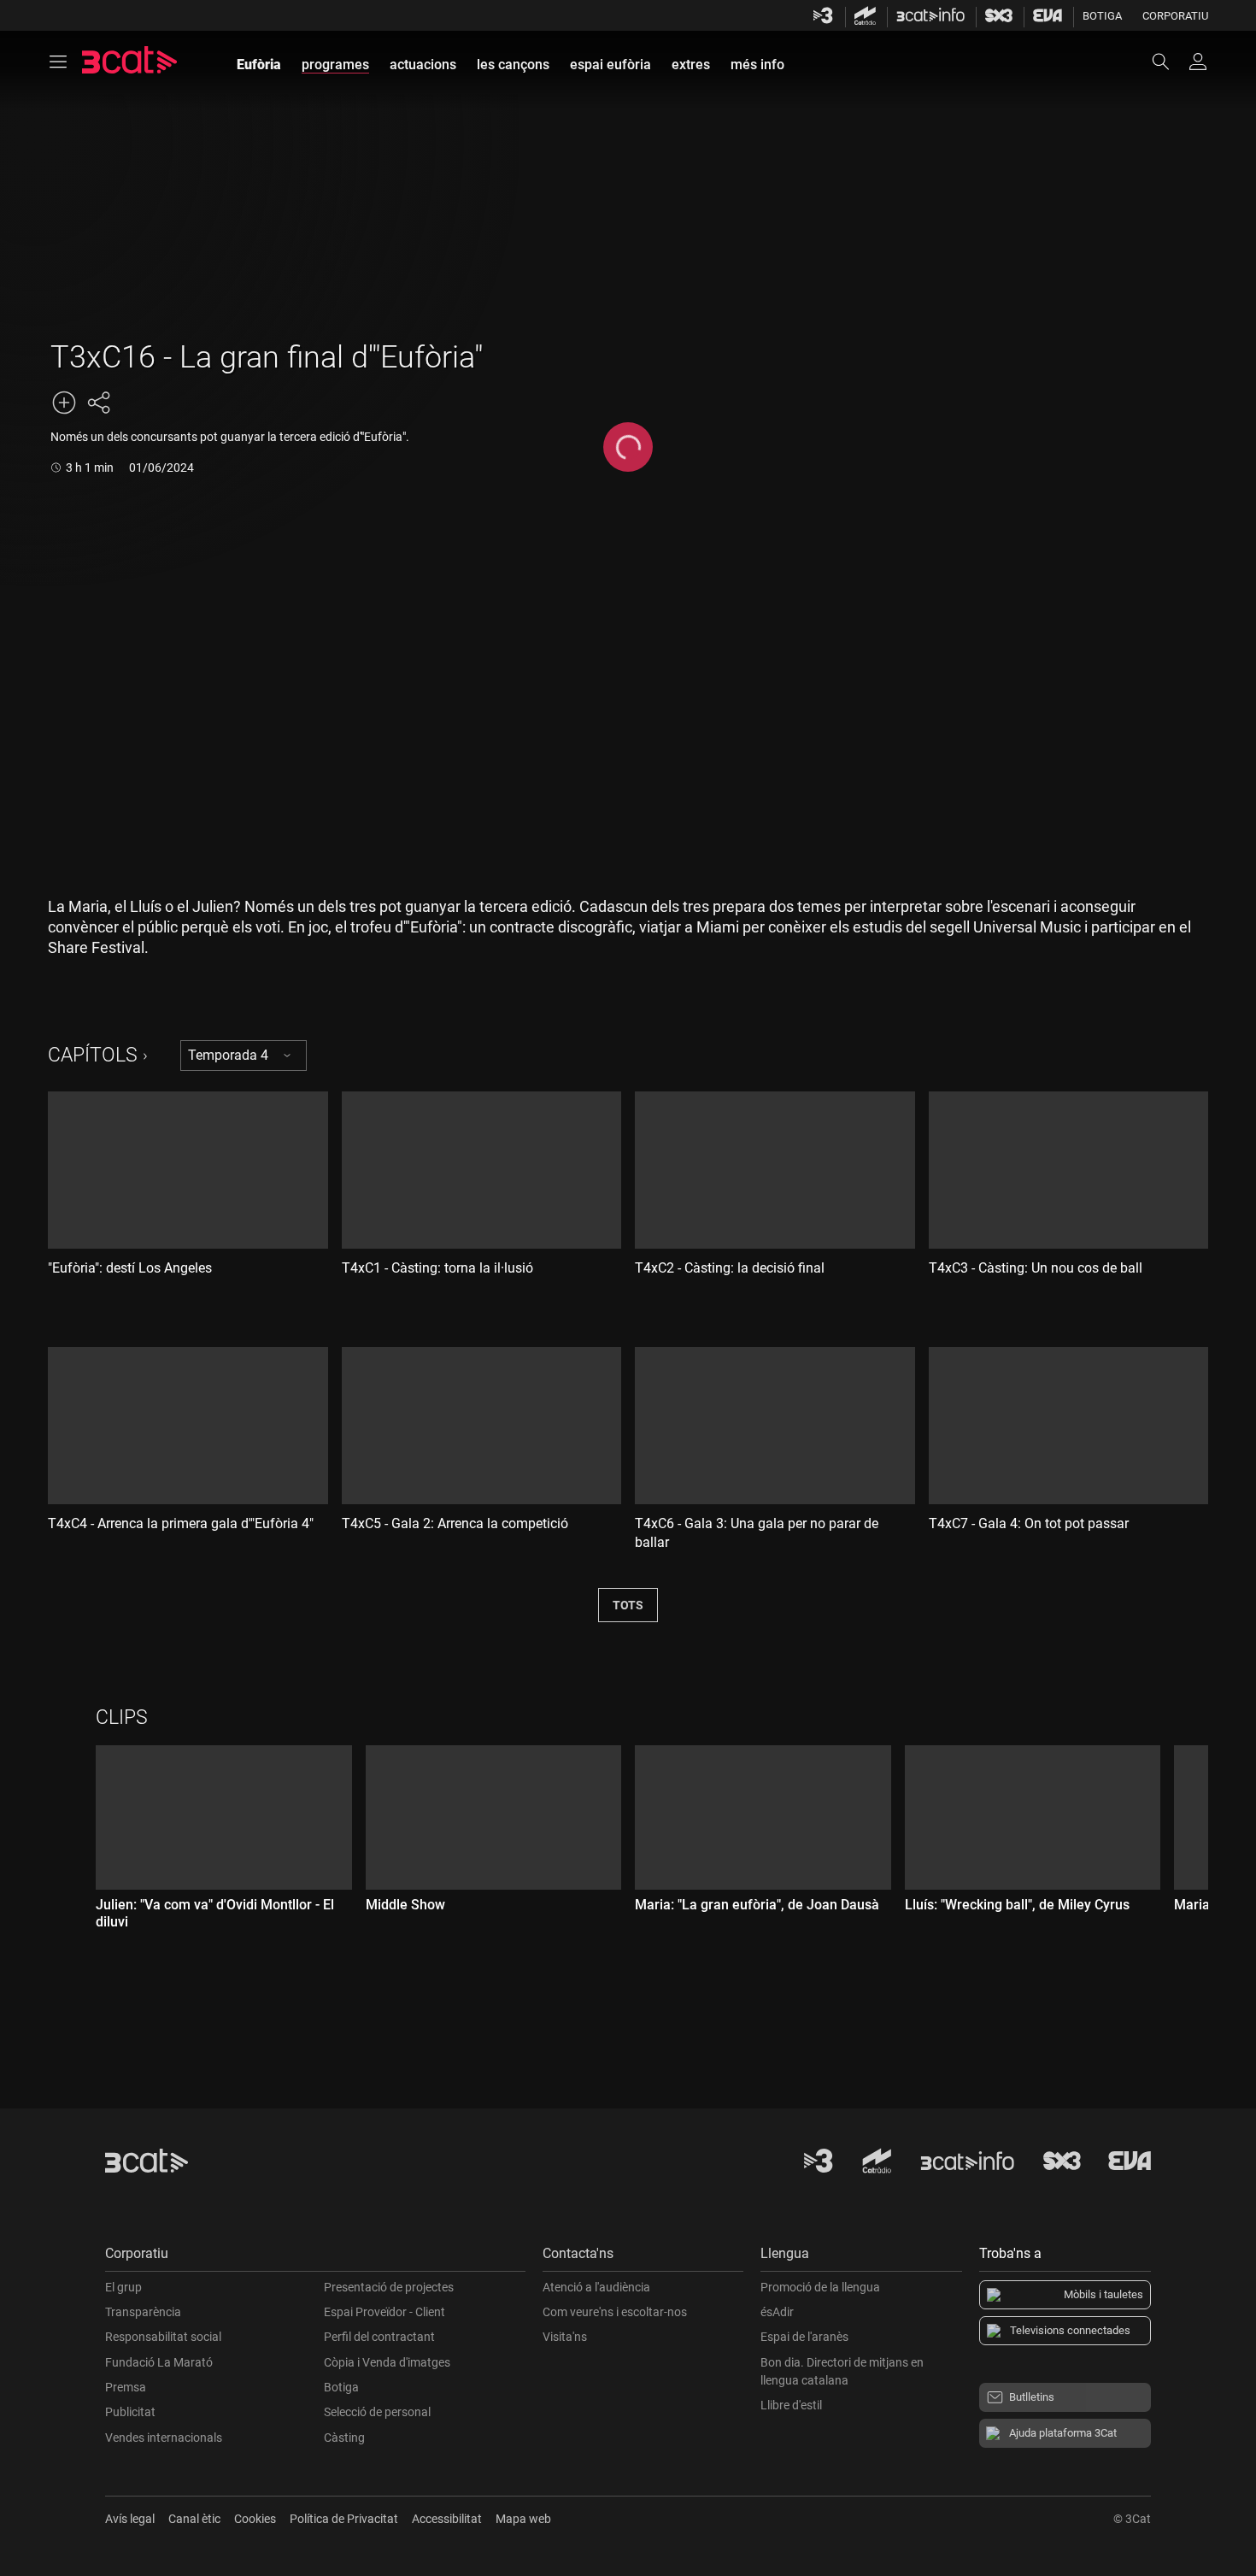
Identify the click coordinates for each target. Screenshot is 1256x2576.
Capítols (93, 1055)
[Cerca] (1169, 62)
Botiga (1102, 16)
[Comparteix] (98, 403)
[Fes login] (1198, 62)
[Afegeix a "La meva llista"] (64, 403)
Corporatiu (1175, 16)
